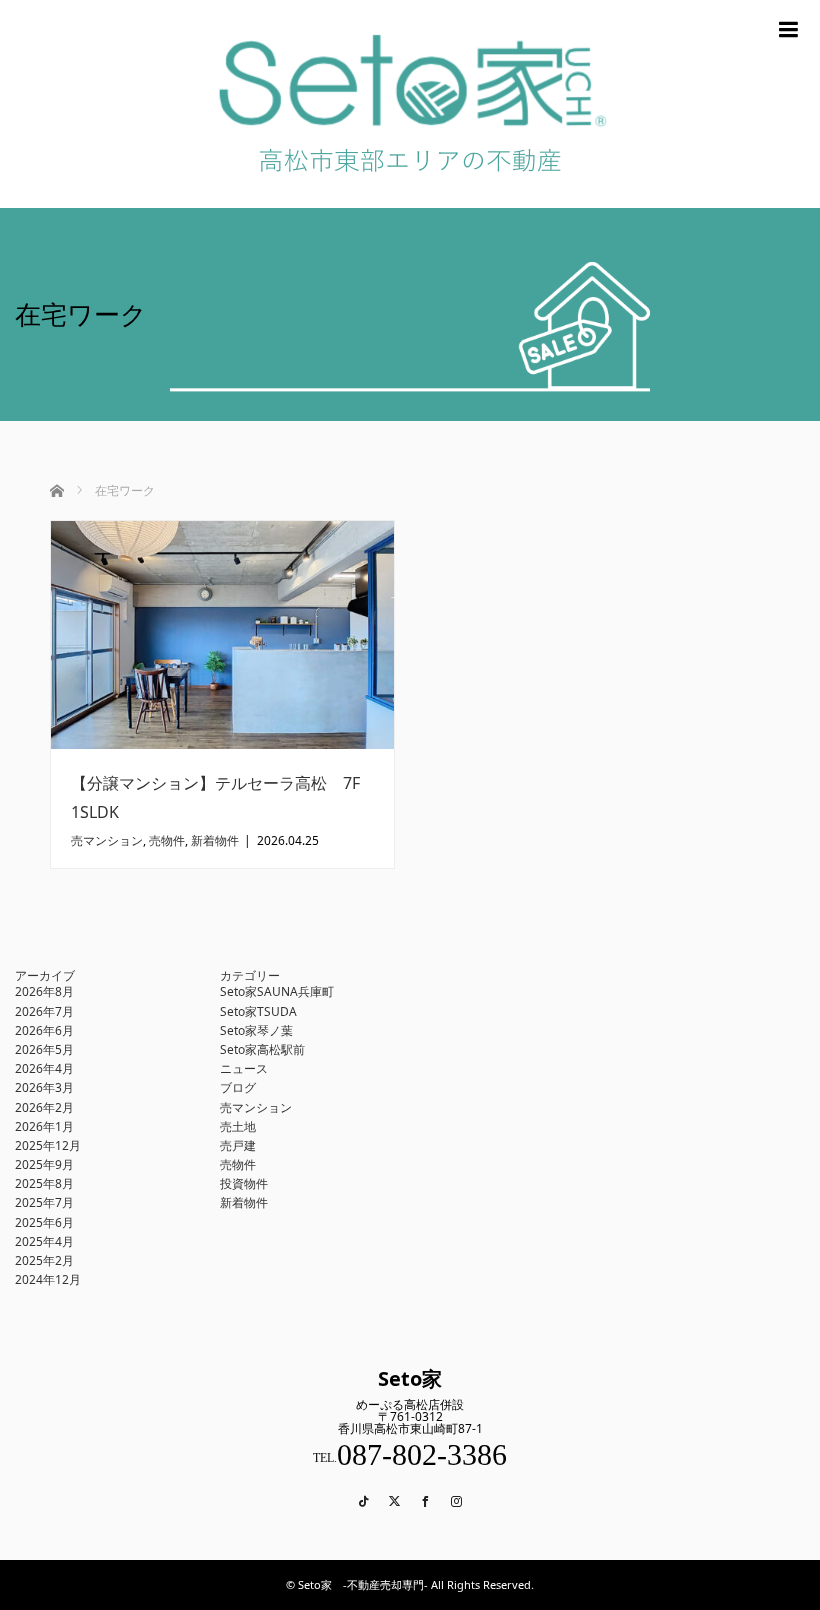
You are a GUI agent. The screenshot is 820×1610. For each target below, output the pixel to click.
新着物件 (215, 840)
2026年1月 (44, 1126)
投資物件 (244, 1183)
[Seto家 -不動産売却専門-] (410, 200)
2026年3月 (44, 1087)
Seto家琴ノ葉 (256, 1030)
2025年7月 (44, 1202)
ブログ (238, 1087)
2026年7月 (44, 1011)
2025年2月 (44, 1260)
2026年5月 (44, 1049)
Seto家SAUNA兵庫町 (277, 991)
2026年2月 (44, 1107)
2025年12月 (48, 1145)
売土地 (238, 1126)
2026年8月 (44, 991)
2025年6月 (44, 1222)
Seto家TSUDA (258, 1011)
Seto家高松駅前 (262, 1049)
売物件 (167, 840)
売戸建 (238, 1145)
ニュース (244, 1068)
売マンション (107, 840)
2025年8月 (44, 1183)
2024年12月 (48, 1279)
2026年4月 (44, 1068)
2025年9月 (44, 1164)
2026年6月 (44, 1030)
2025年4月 (44, 1241)
